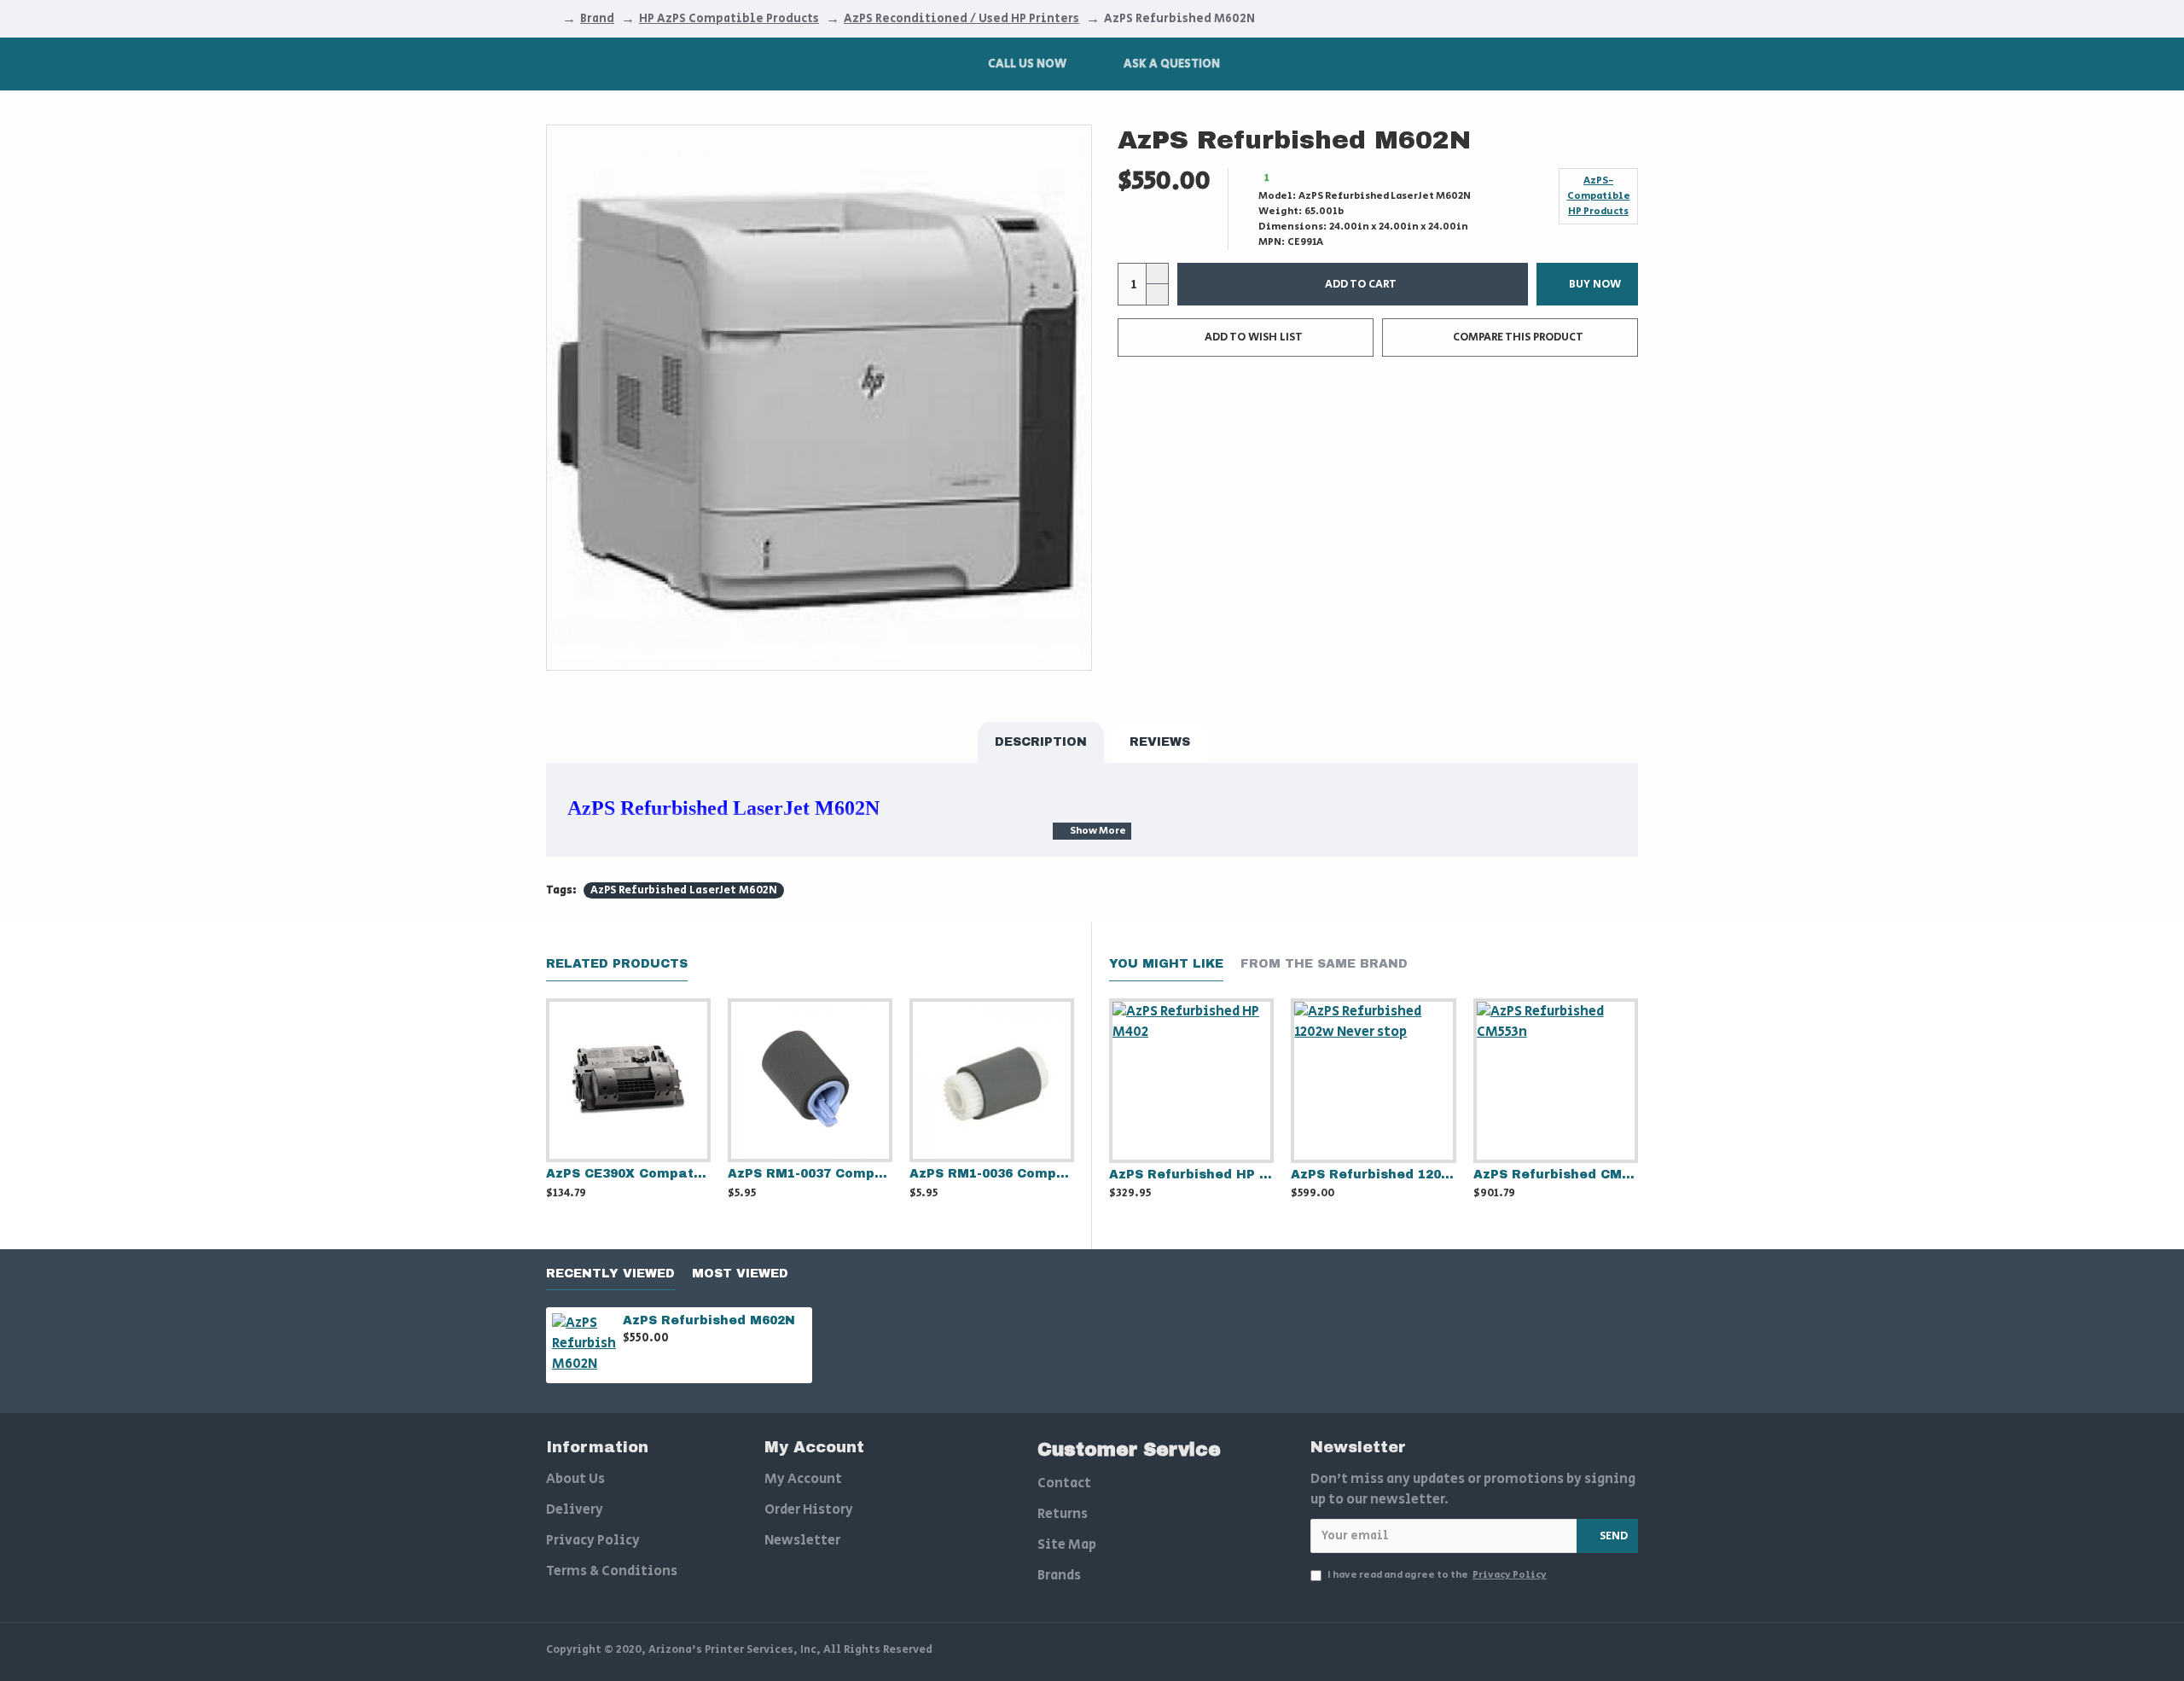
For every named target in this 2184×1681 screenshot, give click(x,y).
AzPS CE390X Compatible (628, 1174)
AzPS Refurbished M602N (709, 1320)
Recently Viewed (610, 1274)
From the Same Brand (1324, 964)
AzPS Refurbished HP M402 (1191, 1175)
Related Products (617, 964)
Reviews (1160, 742)
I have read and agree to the (1437, 1575)
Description (1041, 742)
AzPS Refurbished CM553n (1556, 1175)
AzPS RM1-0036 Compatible (992, 1174)
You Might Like (1166, 964)
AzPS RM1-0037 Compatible (810, 1174)
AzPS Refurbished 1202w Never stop (1373, 1175)
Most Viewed (740, 1274)
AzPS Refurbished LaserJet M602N (684, 890)
